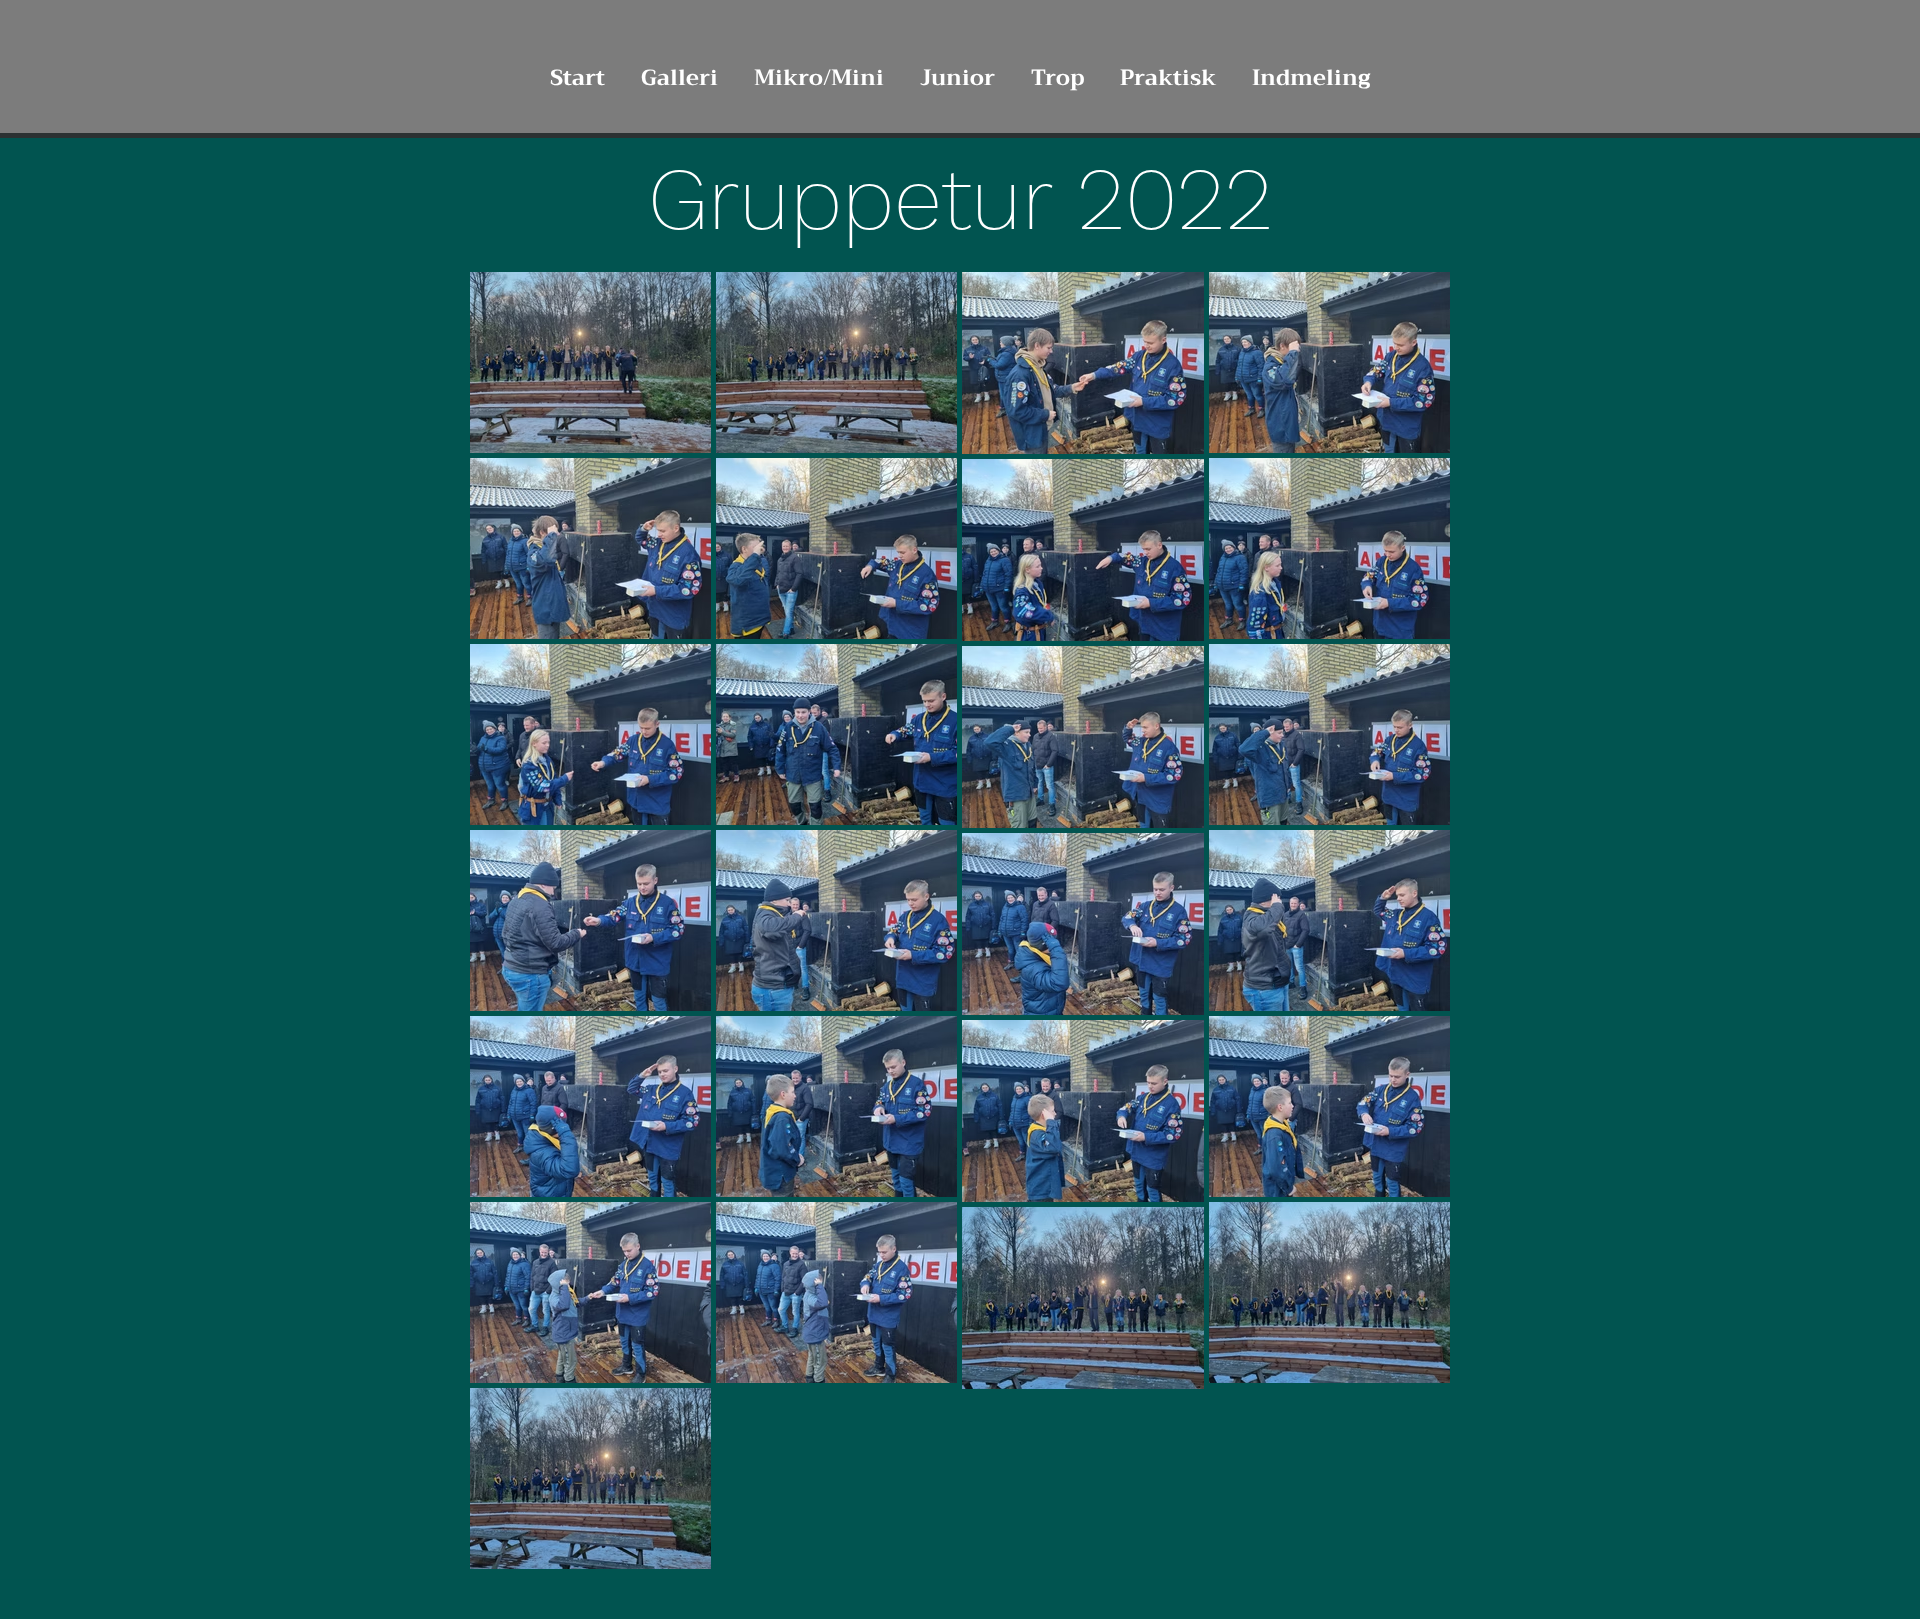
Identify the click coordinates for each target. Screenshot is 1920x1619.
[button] (679, 69)
